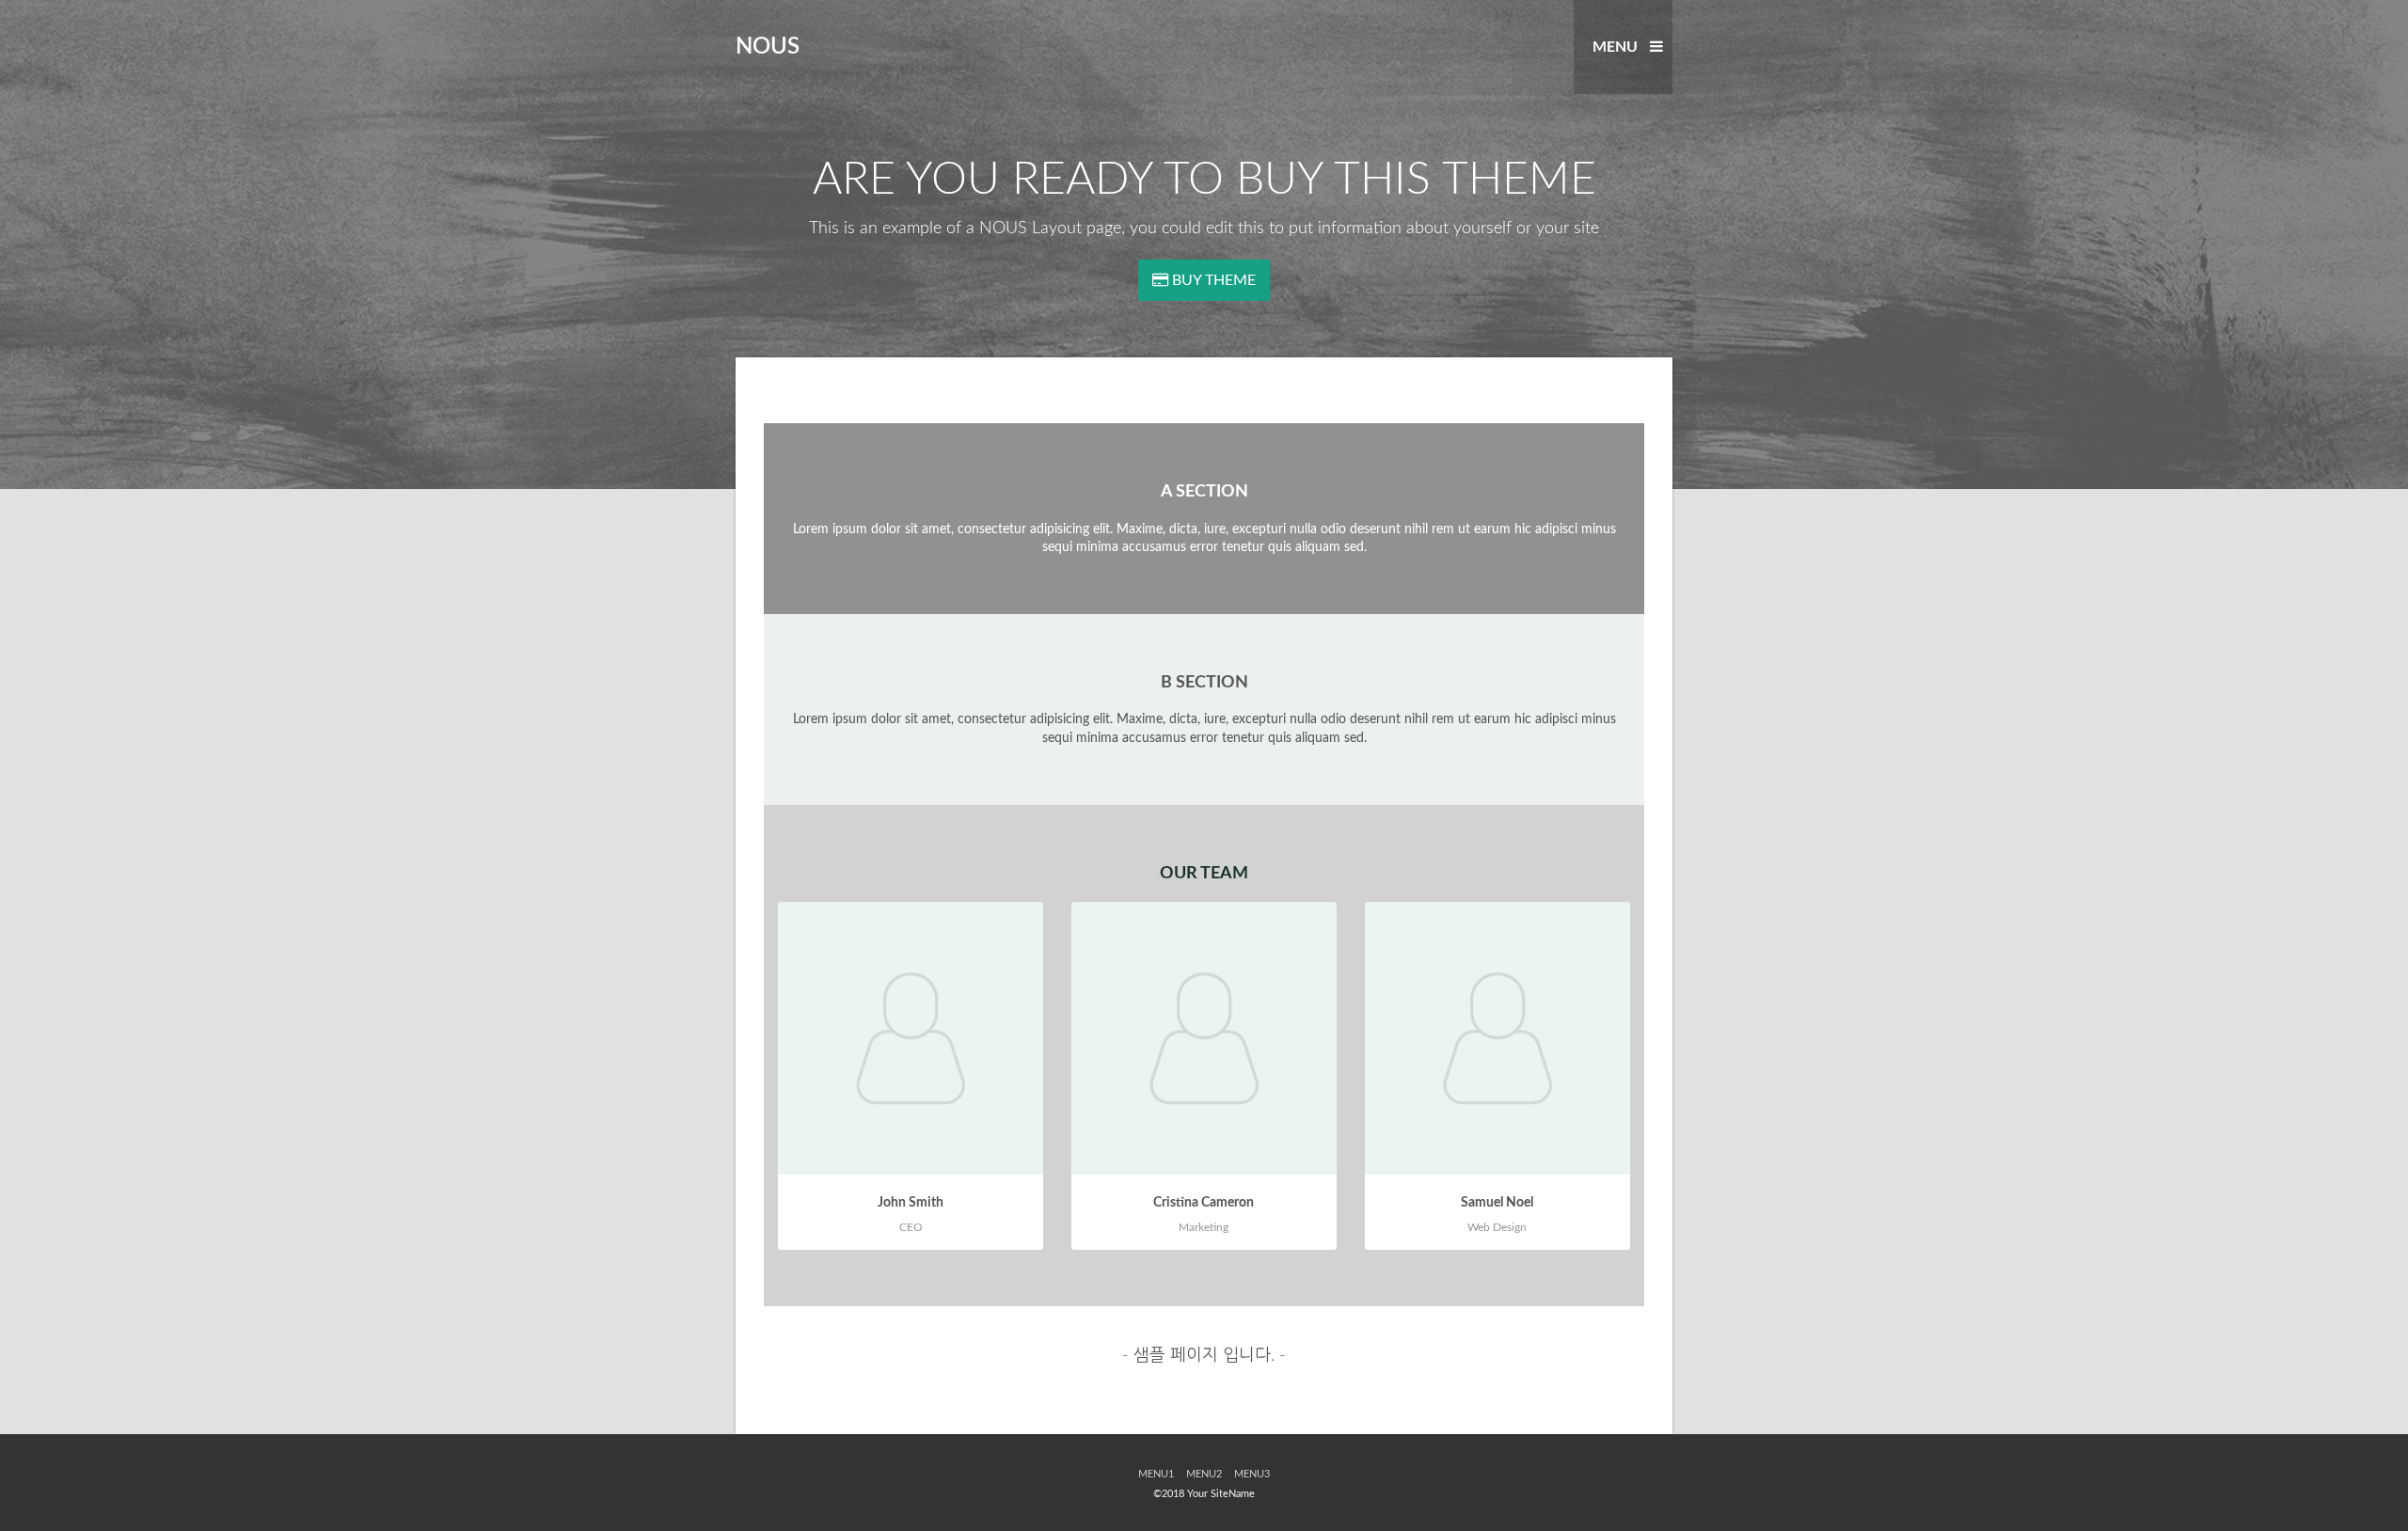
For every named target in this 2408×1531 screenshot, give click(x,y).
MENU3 (1252, 1474)
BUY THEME (1212, 280)
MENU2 (1204, 1474)
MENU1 (1156, 1474)
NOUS (768, 47)
